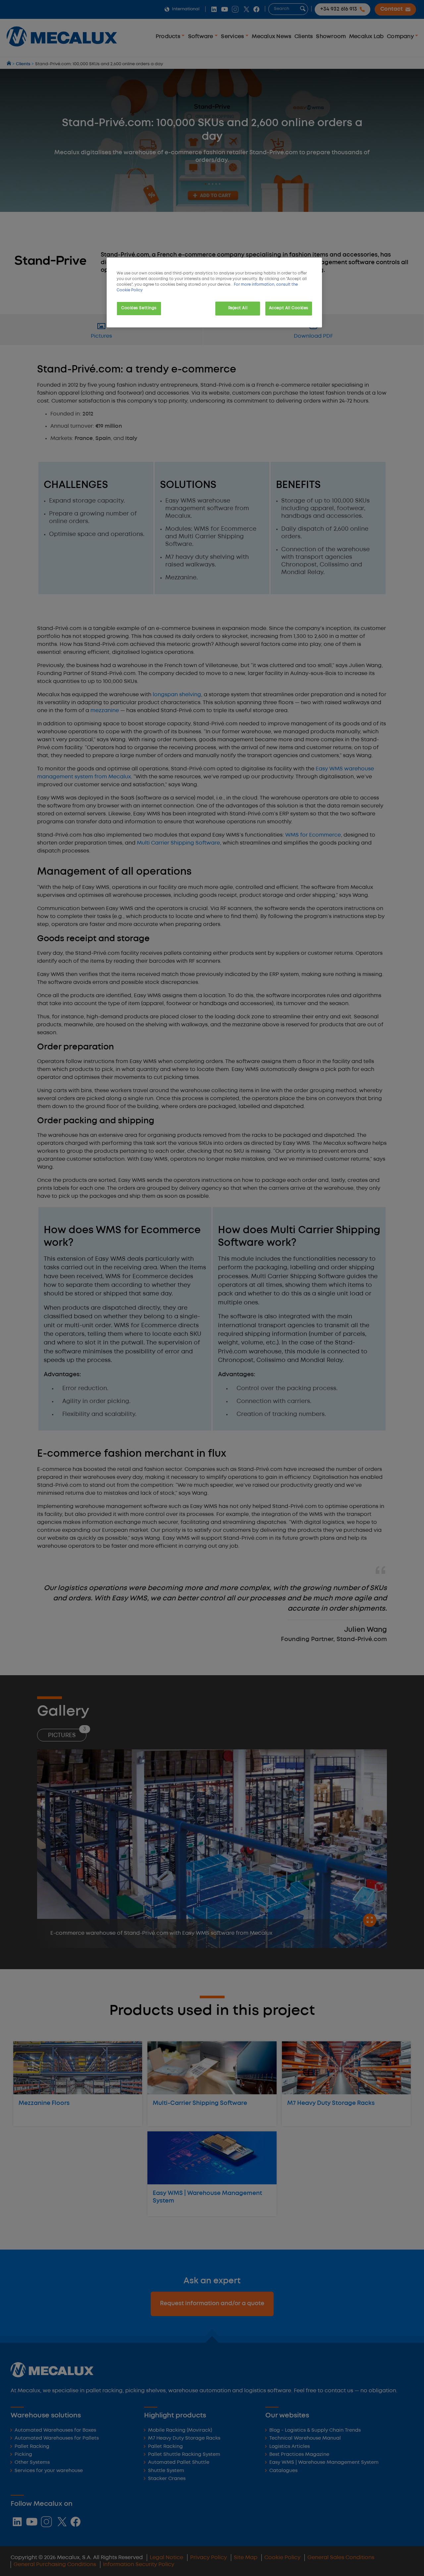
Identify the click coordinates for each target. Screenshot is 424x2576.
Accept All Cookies (289, 308)
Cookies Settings (139, 308)
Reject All (238, 308)
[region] (214, 292)
